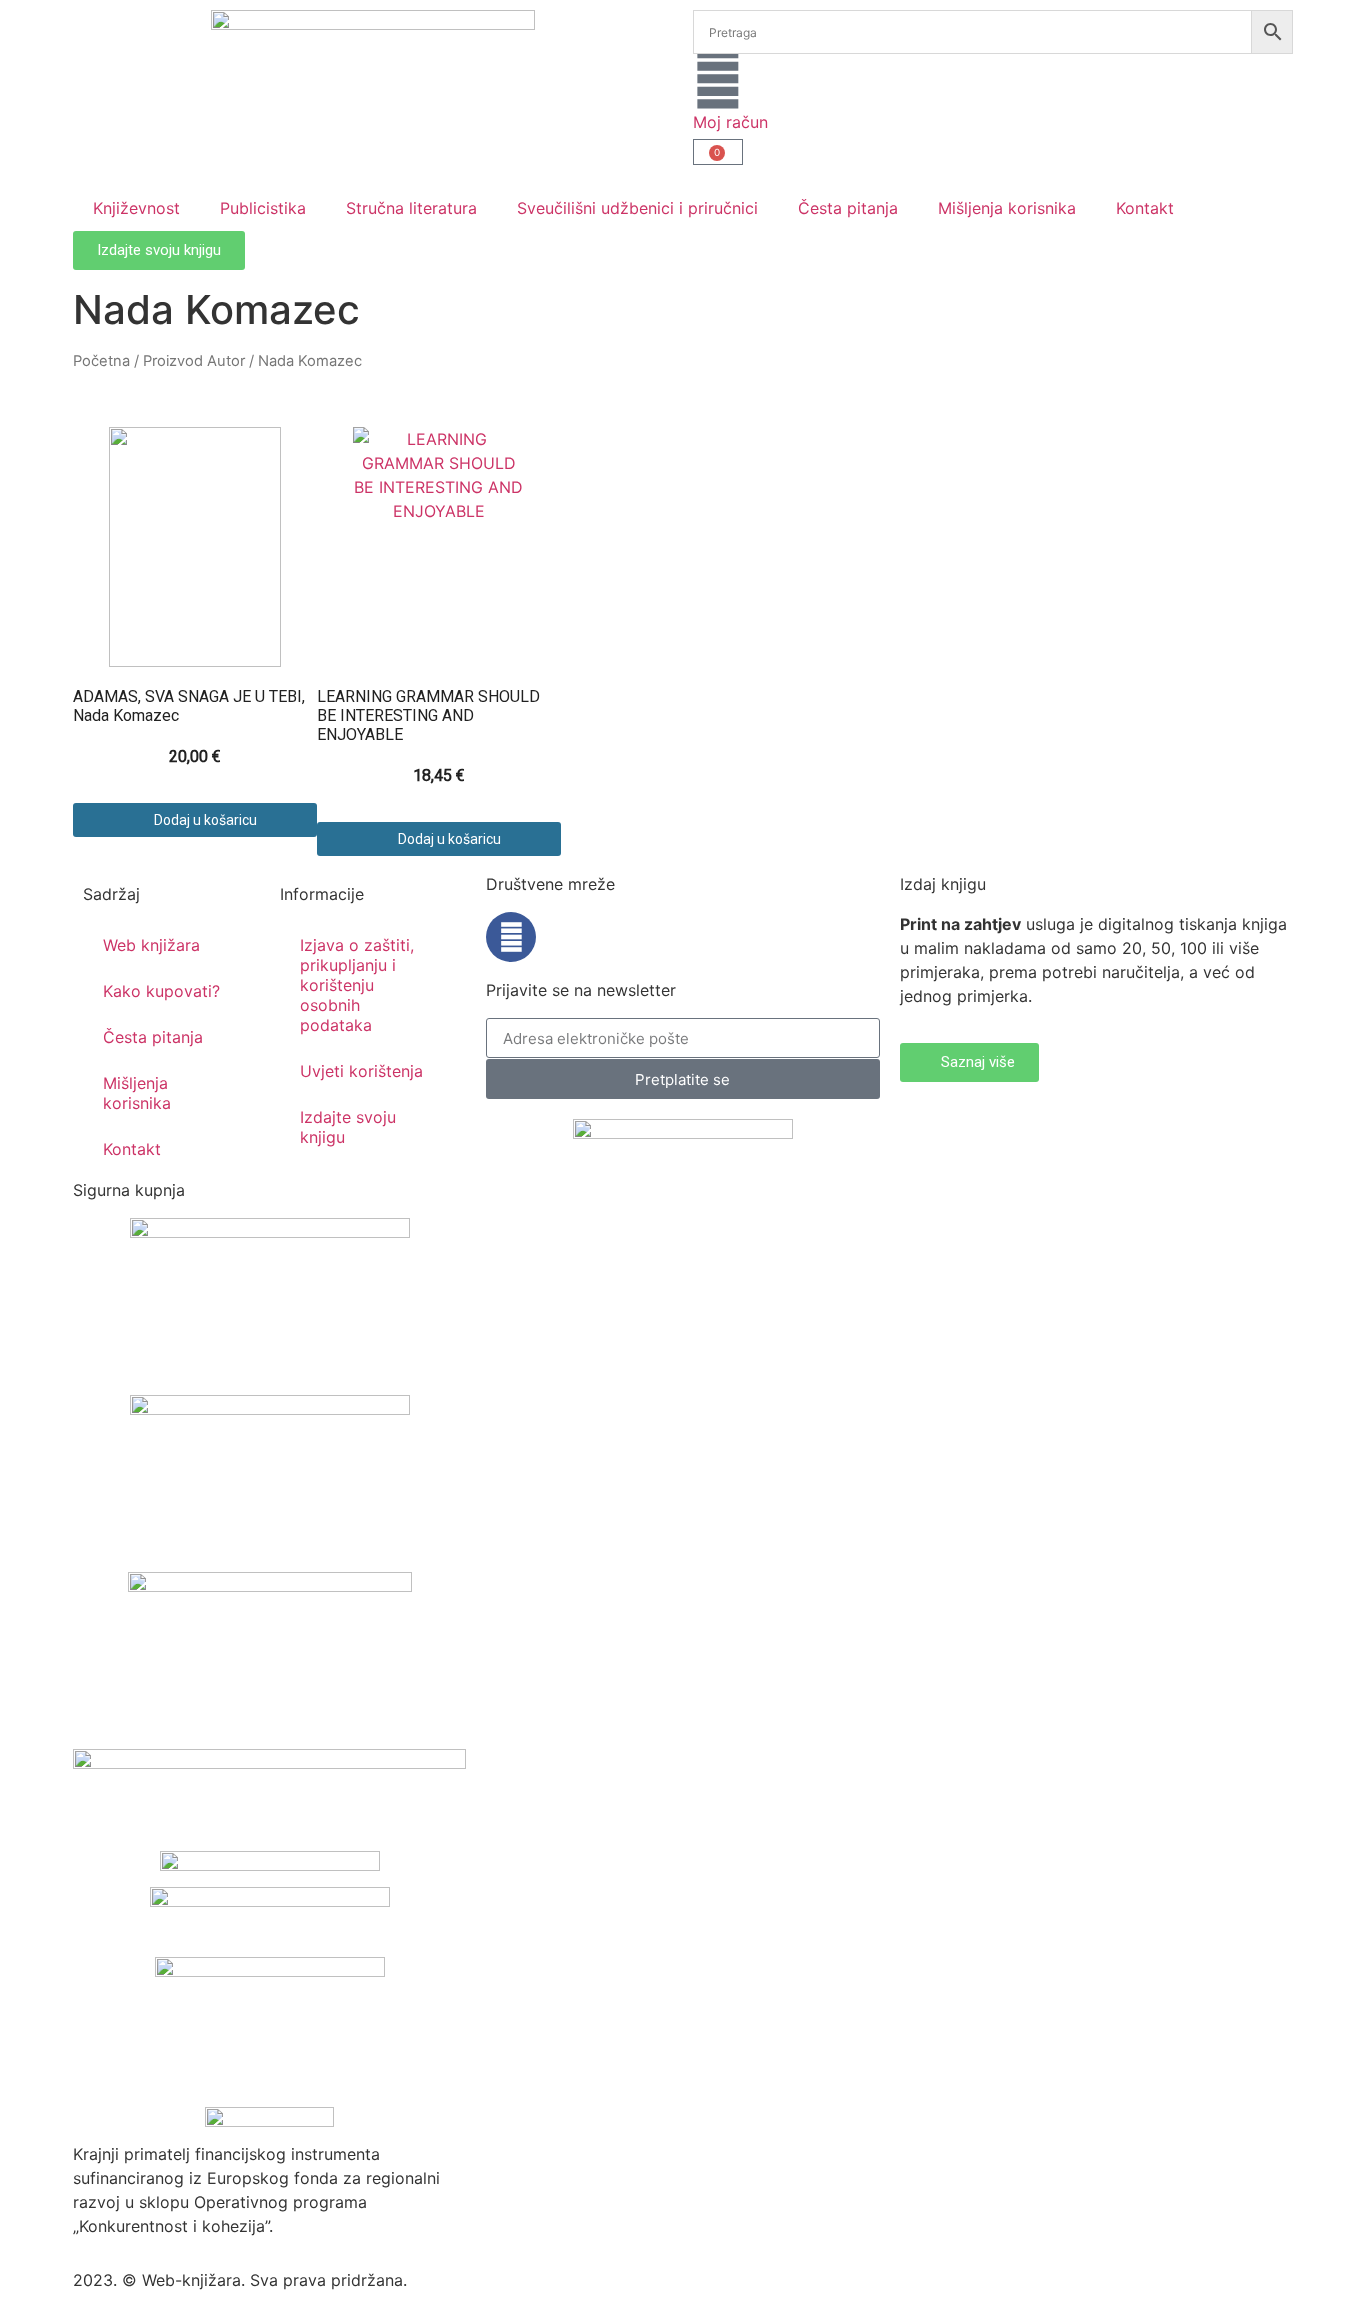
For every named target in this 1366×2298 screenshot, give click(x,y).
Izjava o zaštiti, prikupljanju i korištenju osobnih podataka (357, 985)
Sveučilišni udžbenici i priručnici (637, 208)
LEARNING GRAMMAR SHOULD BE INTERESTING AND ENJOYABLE (428, 715)
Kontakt (1145, 208)
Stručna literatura (411, 208)
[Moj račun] (718, 79)
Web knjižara (151, 945)
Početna (101, 361)
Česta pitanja (848, 208)
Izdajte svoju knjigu (348, 1127)
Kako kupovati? (161, 991)
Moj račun (730, 122)
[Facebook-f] (511, 937)
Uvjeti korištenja (361, 1071)
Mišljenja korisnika (1007, 208)
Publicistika (263, 208)
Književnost (136, 208)
